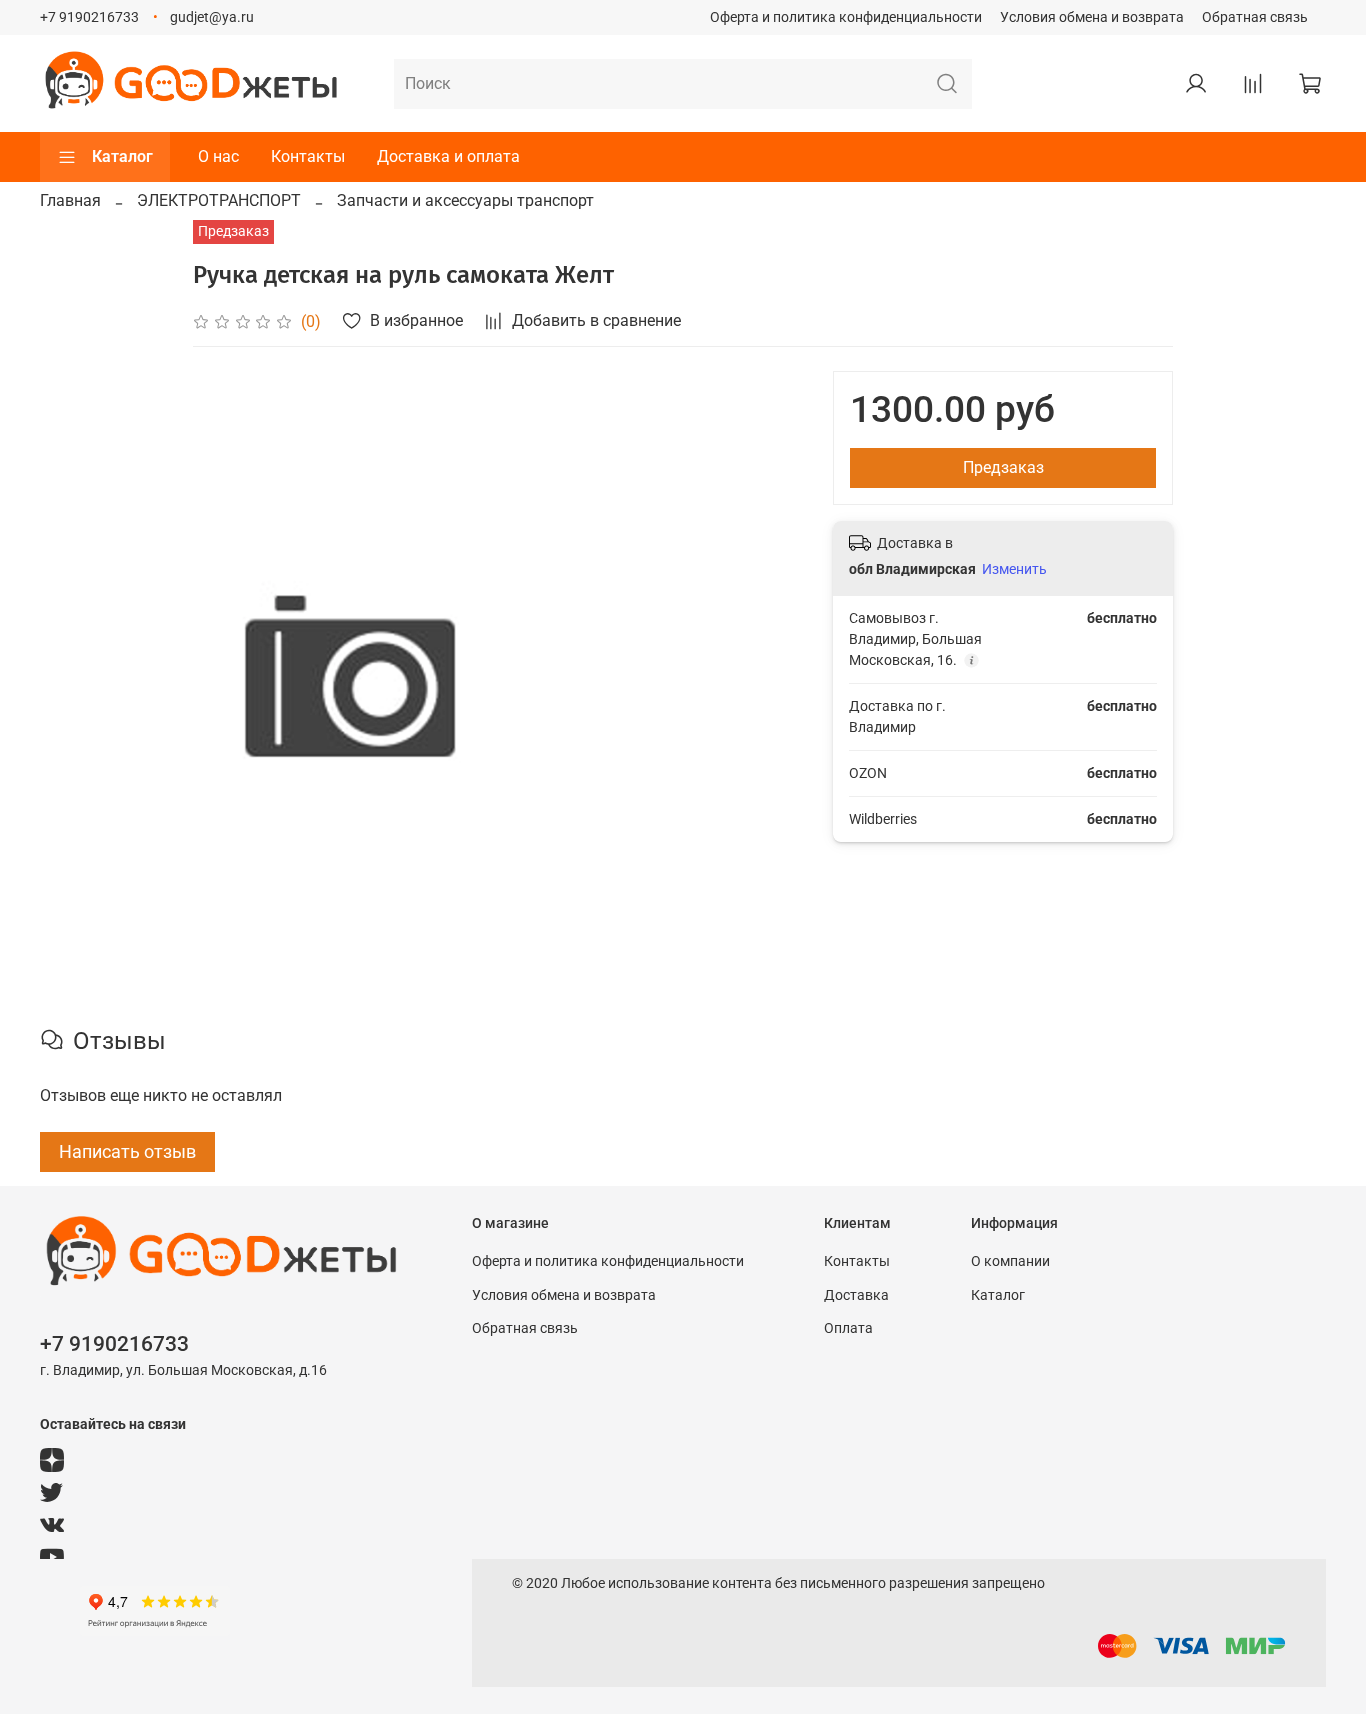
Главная (70, 200)
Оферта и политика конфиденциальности (846, 17)
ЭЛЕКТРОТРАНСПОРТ (219, 200)
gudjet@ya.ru (212, 17)
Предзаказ (1003, 467)
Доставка (856, 1295)
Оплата (848, 1328)
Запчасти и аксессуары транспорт (465, 200)
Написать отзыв (127, 1151)
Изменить (1014, 569)
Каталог (122, 156)
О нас (218, 156)
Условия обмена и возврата (1092, 17)
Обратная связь (1255, 17)
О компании (1010, 1261)
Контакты (308, 156)
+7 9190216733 (89, 17)
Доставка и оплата (448, 156)
